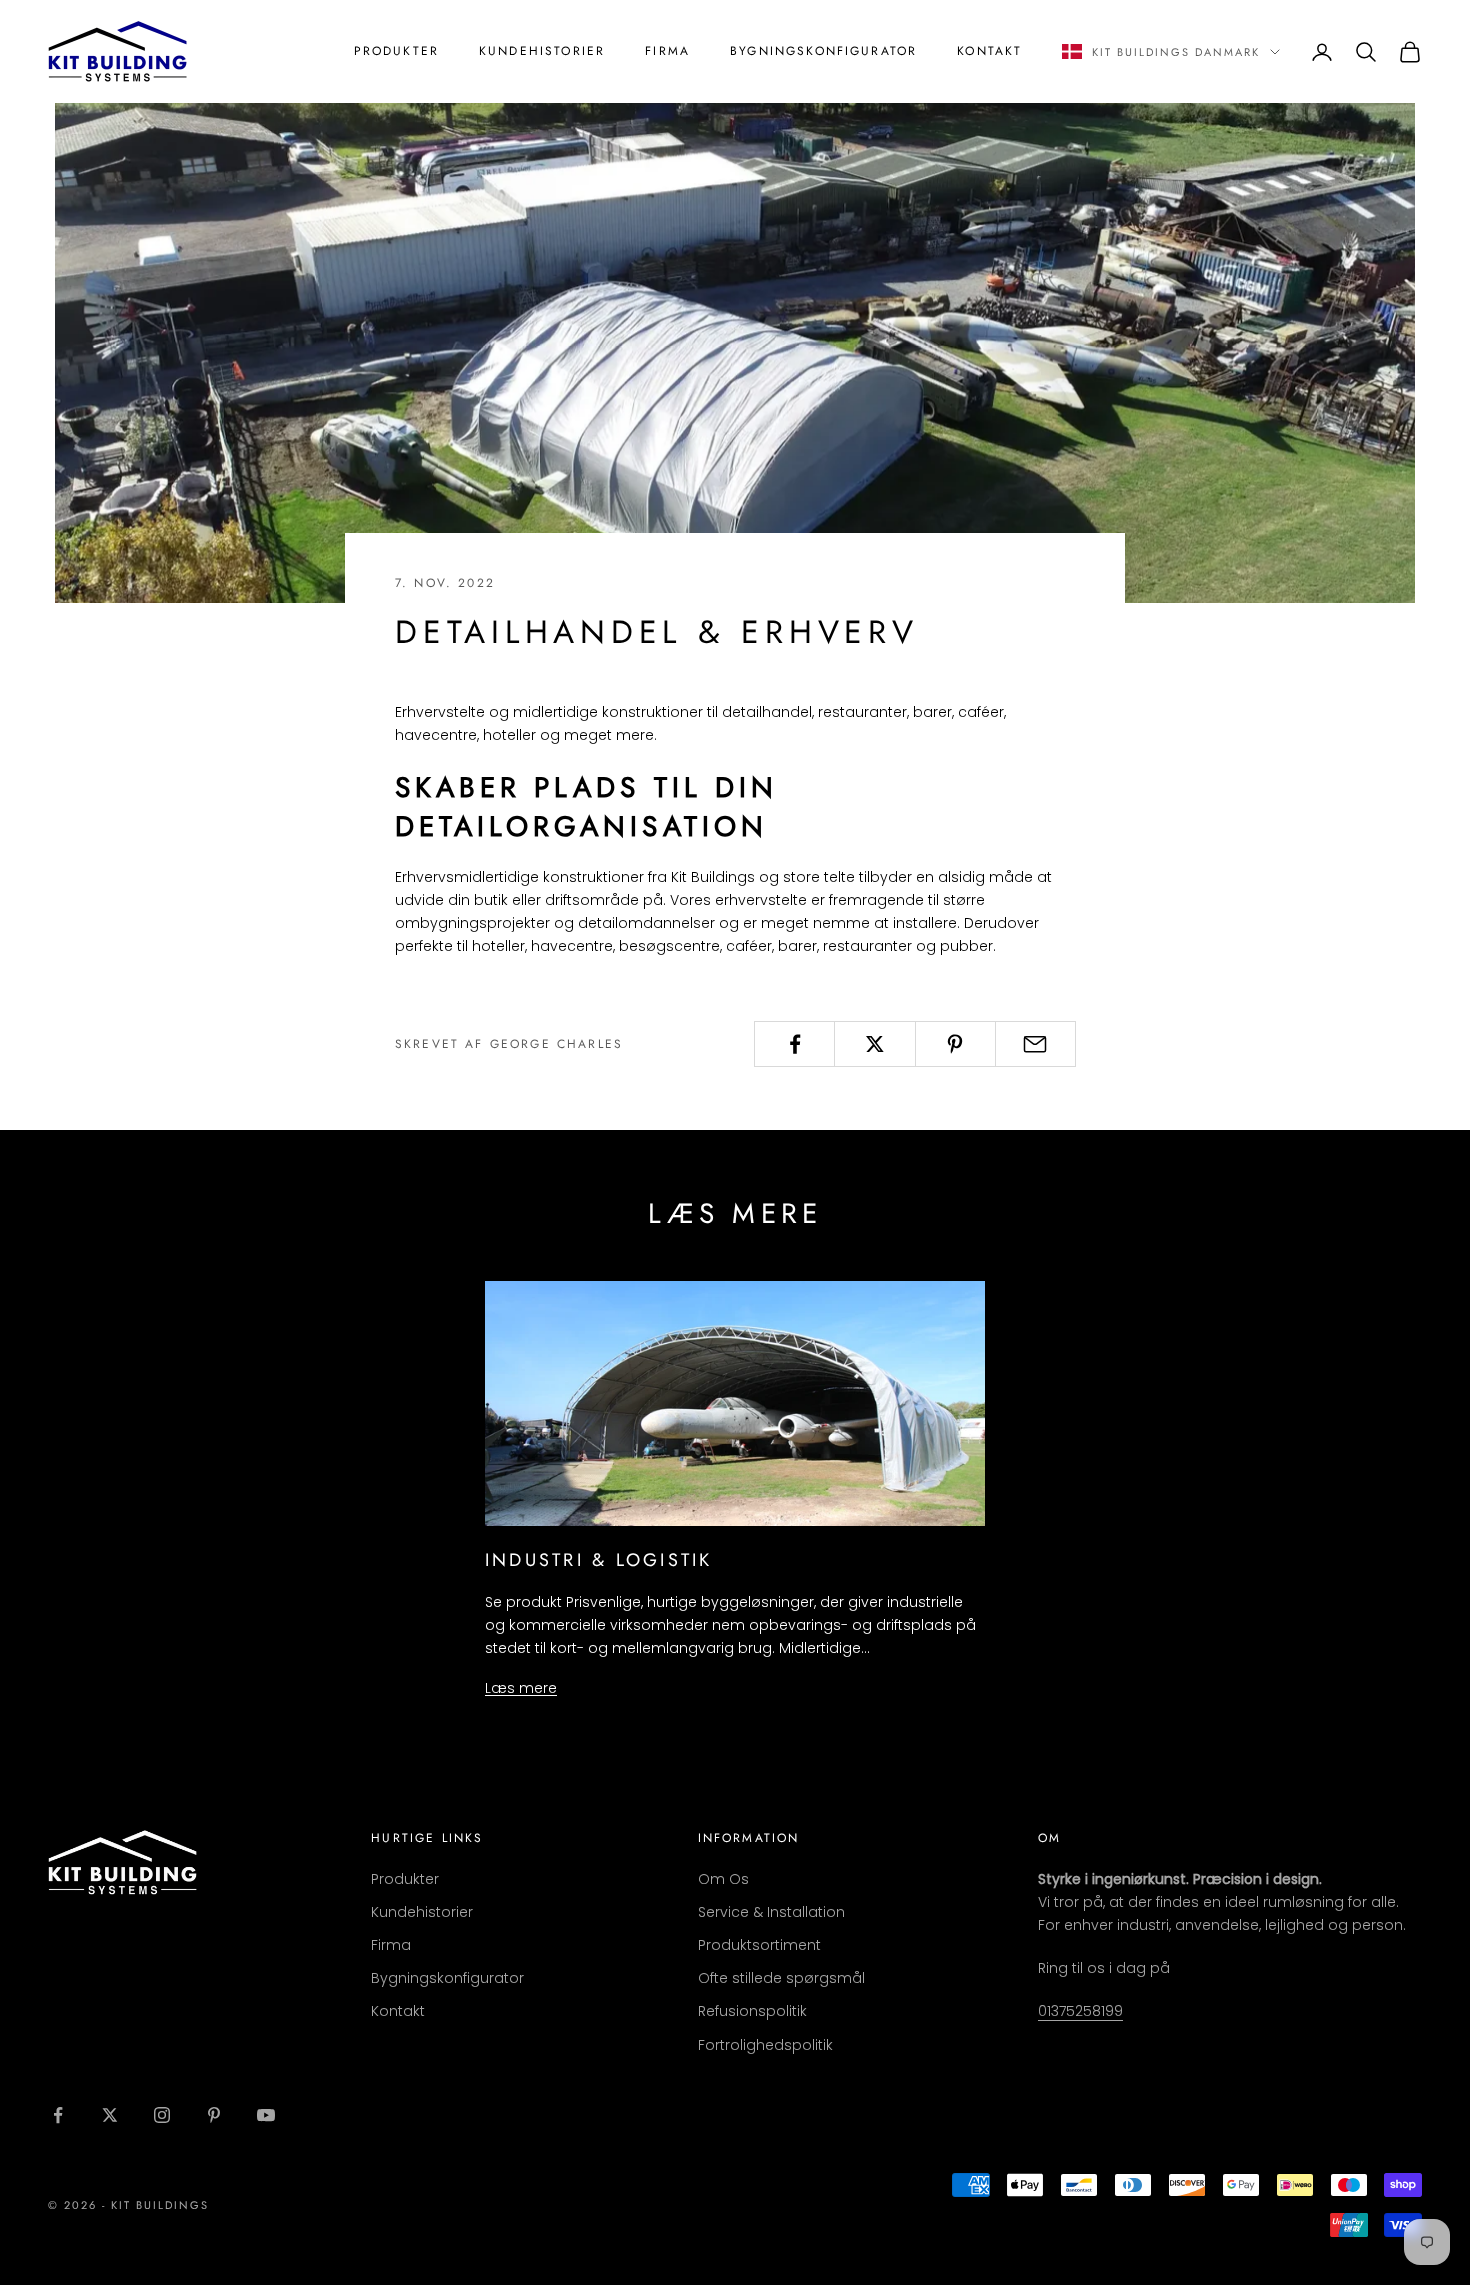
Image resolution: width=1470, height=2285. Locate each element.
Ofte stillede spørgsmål (781, 1978)
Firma (667, 51)
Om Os (723, 1879)
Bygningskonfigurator (823, 51)
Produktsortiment (759, 1945)
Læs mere (521, 1688)
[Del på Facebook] (794, 1044)
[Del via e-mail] (1035, 1044)
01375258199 (1080, 2011)
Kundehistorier (542, 51)
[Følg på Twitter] (110, 2115)
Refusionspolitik (752, 2011)
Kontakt (989, 51)
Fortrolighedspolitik (765, 2045)
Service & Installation (771, 1912)
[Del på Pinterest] (955, 1044)
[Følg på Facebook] (58, 2115)
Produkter (396, 51)
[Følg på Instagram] (162, 2115)
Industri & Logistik (599, 1560)
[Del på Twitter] (874, 1044)
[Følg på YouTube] (266, 2115)
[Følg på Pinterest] (214, 2115)
